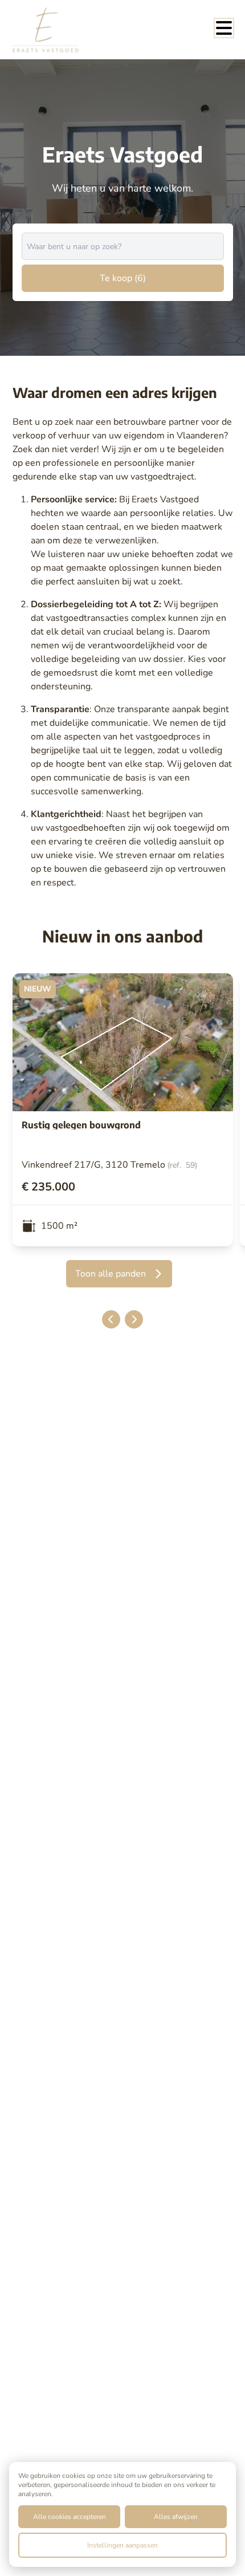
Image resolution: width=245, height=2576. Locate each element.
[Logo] (58, 30)
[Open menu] (224, 28)
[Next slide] (134, 1319)
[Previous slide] (111, 1319)
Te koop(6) (123, 278)
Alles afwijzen (176, 2517)
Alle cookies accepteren (70, 2517)
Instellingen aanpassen (122, 2545)
